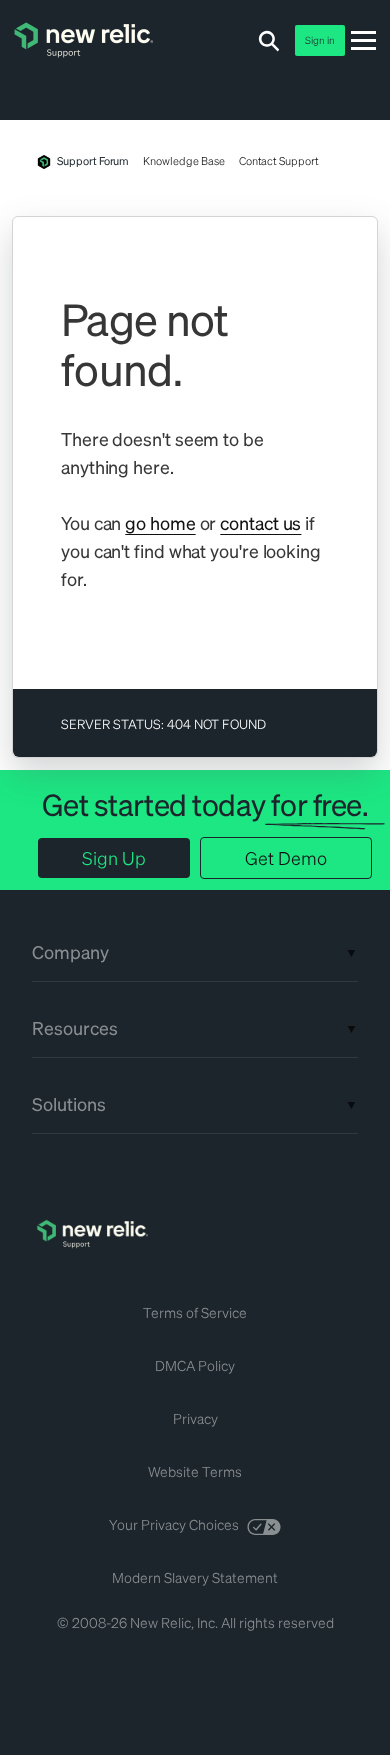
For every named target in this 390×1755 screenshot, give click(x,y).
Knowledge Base (183, 161)
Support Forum (93, 161)
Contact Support (279, 161)
